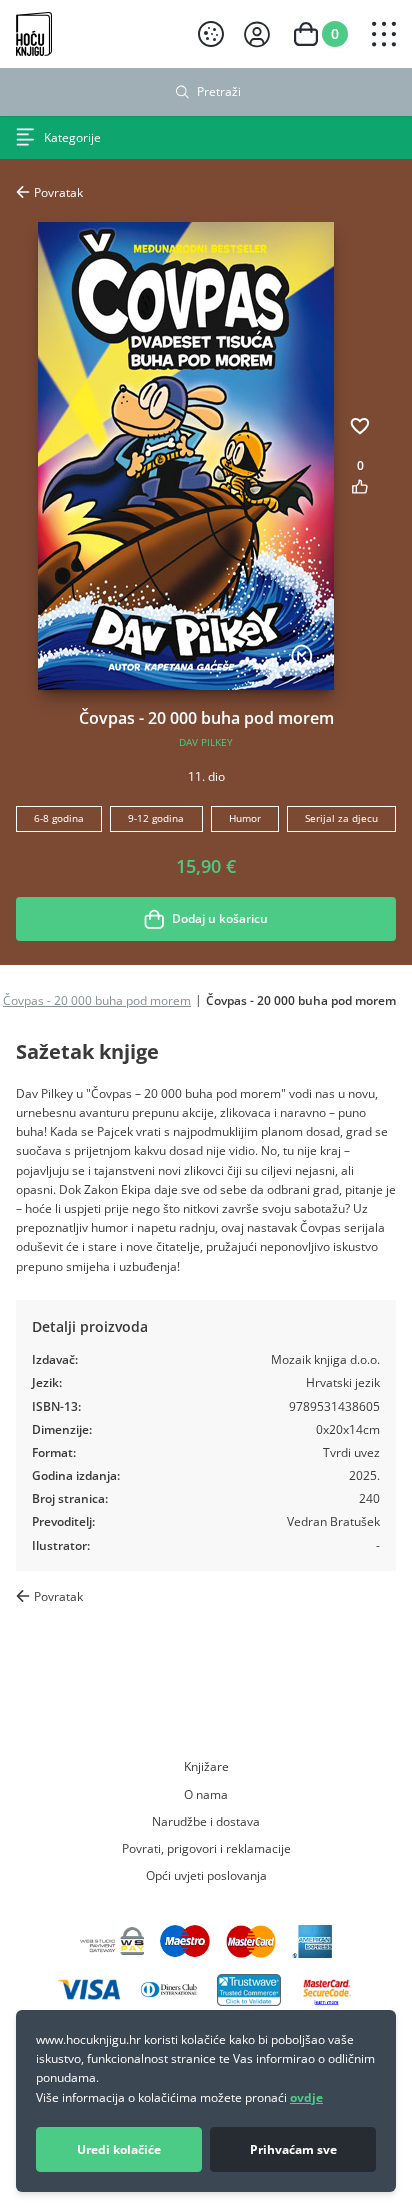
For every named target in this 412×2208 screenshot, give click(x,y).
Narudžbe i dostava (206, 1821)
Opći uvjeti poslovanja (206, 1875)
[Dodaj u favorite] (360, 426)
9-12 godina (156, 818)
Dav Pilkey (206, 742)
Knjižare (206, 1766)
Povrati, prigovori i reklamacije (206, 1848)
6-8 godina (59, 818)
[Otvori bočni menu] (384, 34)
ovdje (306, 2097)
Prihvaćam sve (293, 2149)
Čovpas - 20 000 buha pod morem (97, 1000)
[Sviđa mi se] (360, 486)
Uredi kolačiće (119, 2149)
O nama (206, 1794)
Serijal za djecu (341, 818)
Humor (245, 818)
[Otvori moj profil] (257, 34)
